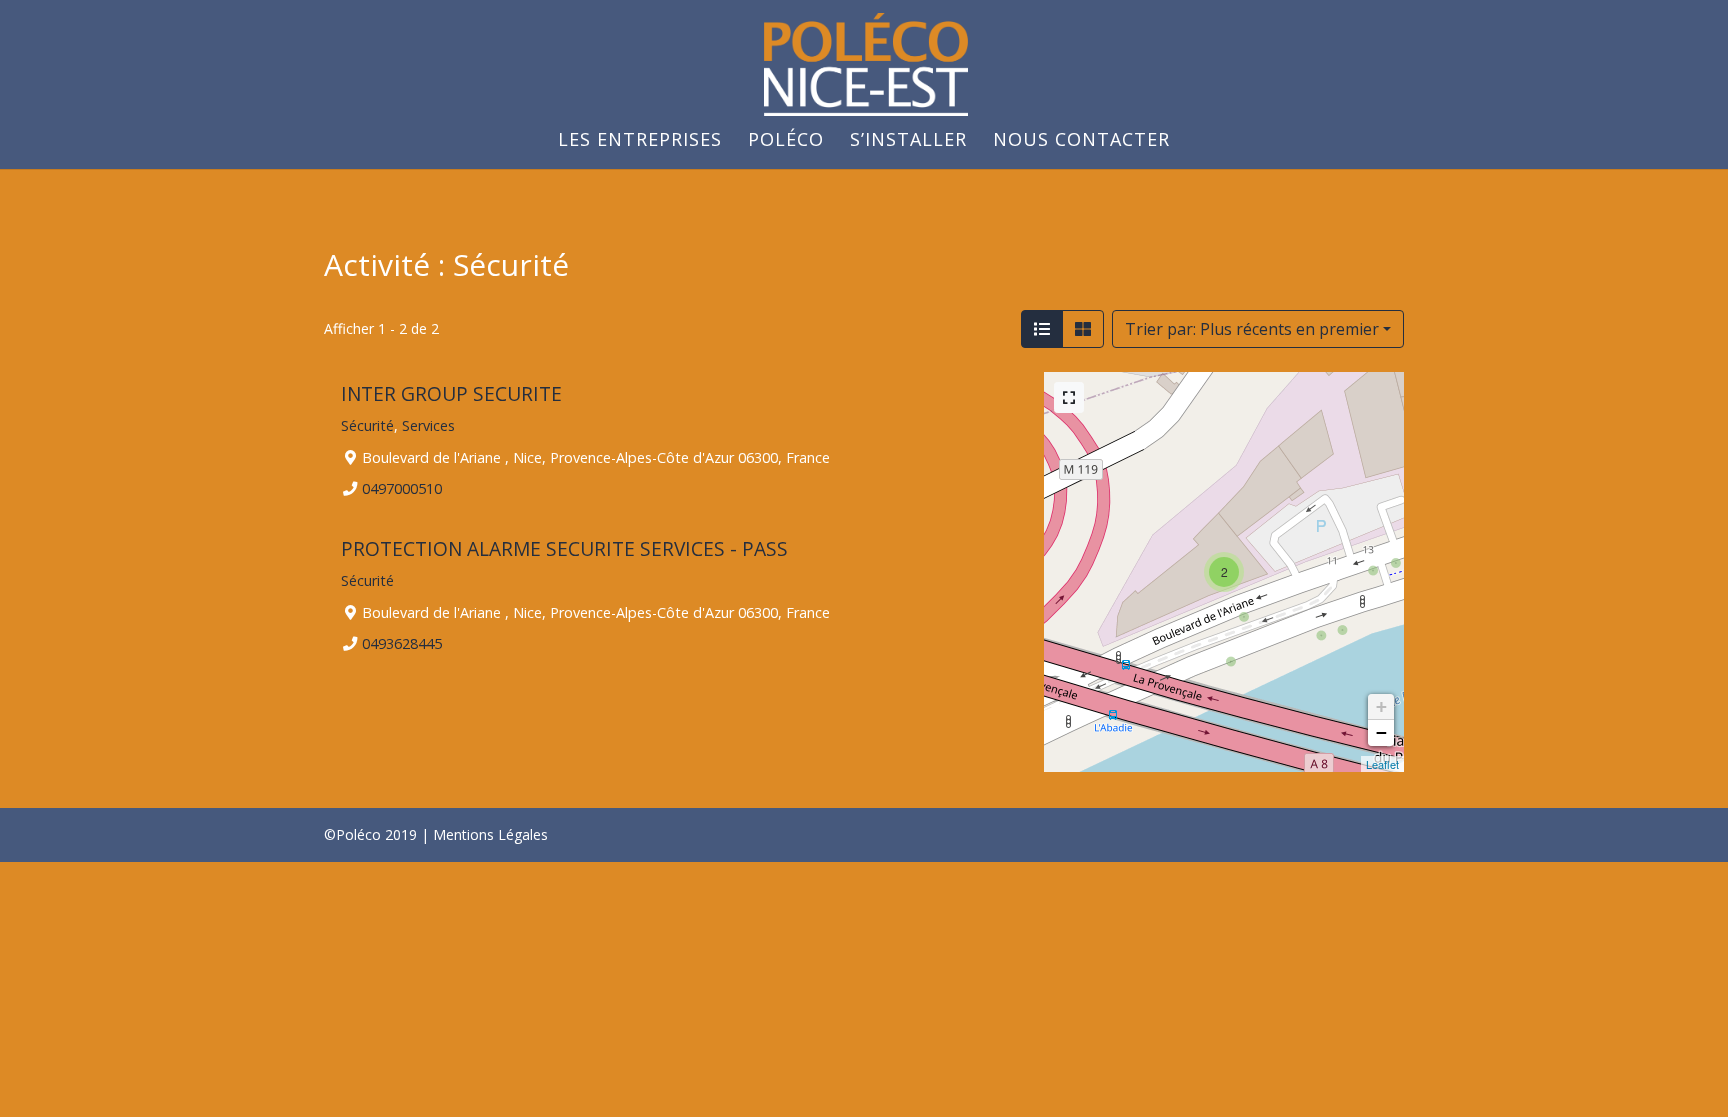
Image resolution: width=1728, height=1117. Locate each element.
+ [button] (1381, 706)
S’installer (908, 141)
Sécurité (367, 425)
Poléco (786, 141)
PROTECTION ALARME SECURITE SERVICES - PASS (564, 548)
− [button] (1381, 732)
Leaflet (1382, 764)
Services (428, 425)
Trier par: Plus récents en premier (1252, 329)
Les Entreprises (640, 141)
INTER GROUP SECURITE (451, 393)
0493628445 (402, 642)
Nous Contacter (1081, 141)
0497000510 (402, 488)
